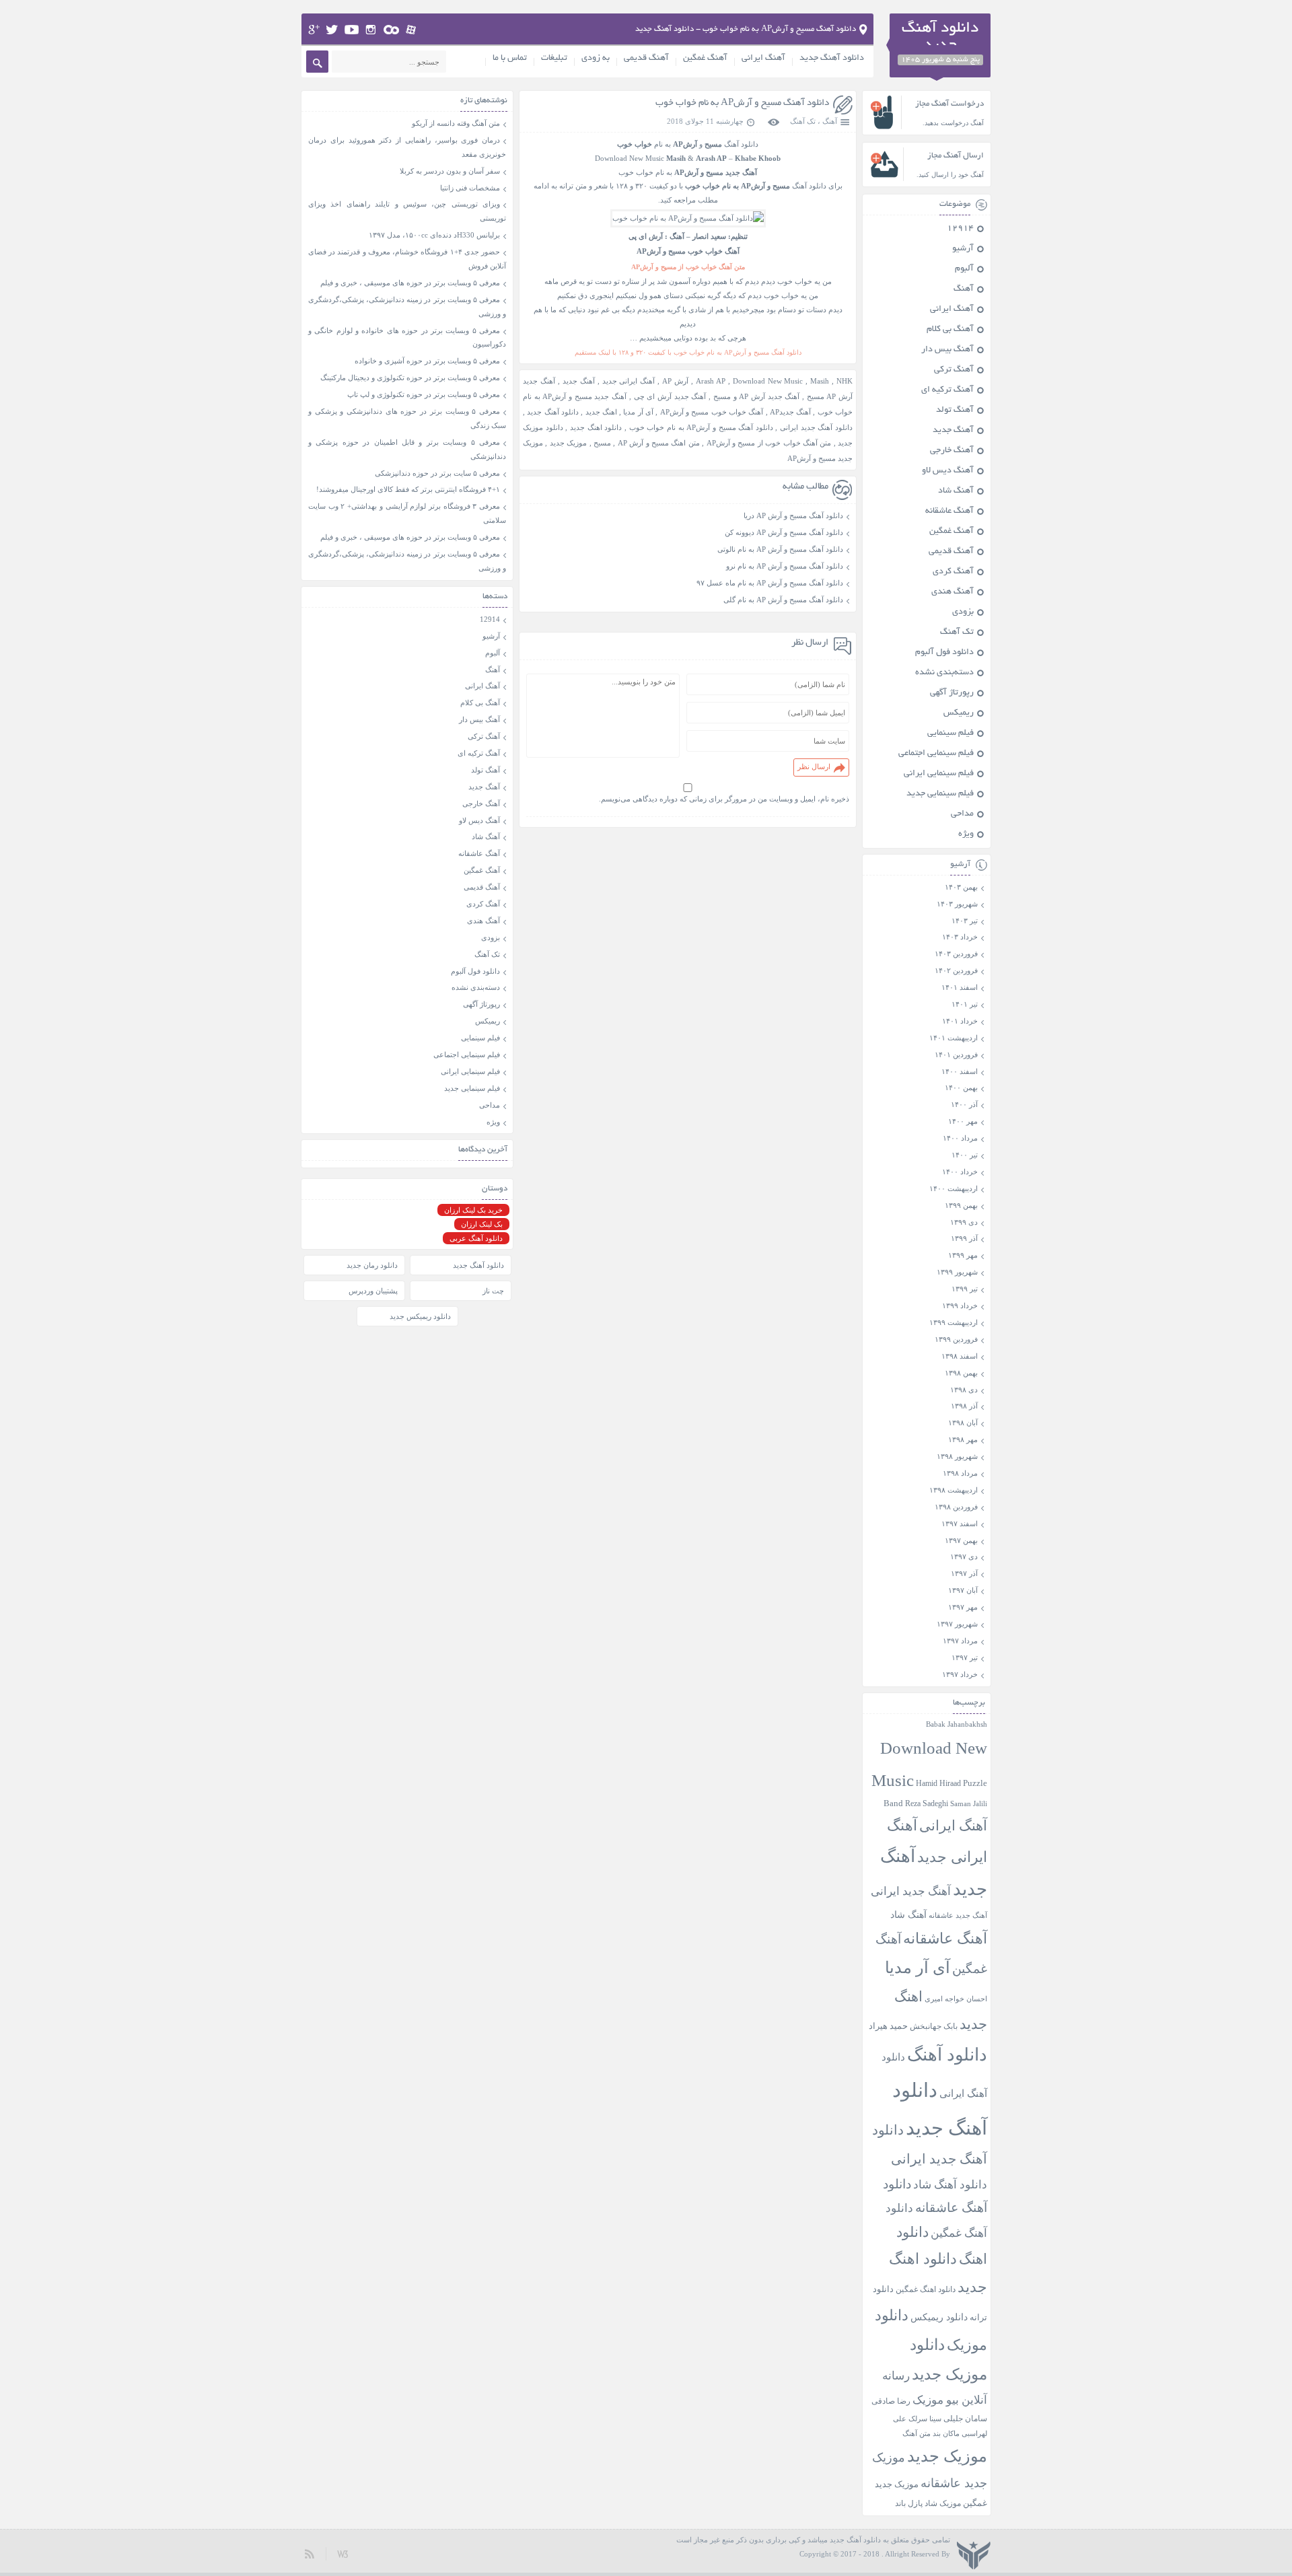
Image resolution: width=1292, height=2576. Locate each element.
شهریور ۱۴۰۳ (957, 904)
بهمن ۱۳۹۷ (961, 1540)
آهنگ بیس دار (947, 350)
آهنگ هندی (953, 592)
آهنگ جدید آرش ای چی (670, 396)
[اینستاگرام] (371, 30)
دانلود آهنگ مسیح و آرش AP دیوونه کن (784, 532)
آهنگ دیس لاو (948, 471)
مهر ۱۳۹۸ (963, 1439)
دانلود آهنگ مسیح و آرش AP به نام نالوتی (780, 549)
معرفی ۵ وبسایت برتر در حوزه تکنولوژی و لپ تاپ (424, 394)
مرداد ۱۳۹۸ (960, 1473)
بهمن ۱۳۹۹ (961, 1205)
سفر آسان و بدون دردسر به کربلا (450, 171)
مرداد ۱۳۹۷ (960, 1641)
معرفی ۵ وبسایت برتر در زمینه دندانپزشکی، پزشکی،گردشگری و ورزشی (407, 307)
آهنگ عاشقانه (949, 511)
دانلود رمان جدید (372, 1265)
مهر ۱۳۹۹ (963, 1255)
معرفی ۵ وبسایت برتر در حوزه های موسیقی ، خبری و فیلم (410, 283)
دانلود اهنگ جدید (596, 427)
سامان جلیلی (965, 2419)
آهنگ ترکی (954, 370)
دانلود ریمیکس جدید (420, 1316)
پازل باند (909, 2503)
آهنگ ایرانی (763, 59)
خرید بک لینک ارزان (473, 1210)
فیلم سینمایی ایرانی (939, 774)
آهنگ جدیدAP (790, 412)
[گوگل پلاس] (314, 30)
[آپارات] (411, 30)
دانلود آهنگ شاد (950, 2185)
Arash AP (711, 381)
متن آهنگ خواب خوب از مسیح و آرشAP (769, 443)
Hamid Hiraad (938, 1783)
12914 (960, 229)
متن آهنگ (917, 2433)
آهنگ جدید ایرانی (911, 1891)
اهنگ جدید (601, 412)
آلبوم (964, 269)
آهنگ (830, 121)
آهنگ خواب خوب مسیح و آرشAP (712, 412)
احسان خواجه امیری (956, 1999)
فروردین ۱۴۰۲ (956, 970)
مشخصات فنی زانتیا (470, 188)
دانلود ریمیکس (939, 2317)
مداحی (962, 814)
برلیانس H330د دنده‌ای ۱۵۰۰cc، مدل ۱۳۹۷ (434, 235)
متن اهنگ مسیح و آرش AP (659, 443)
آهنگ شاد (956, 491)
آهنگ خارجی (952, 451)
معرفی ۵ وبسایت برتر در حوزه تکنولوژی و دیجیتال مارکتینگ (410, 378)
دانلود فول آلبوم (944, 653)
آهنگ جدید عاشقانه (958, 1915)
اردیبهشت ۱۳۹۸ (954, 1490)
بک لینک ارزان (482, 1224)
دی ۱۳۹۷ (964, 1557)
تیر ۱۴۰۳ (965, 921)
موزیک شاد (943, 2504)
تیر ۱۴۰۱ (965, 1004)
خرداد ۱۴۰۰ (960, 1172)
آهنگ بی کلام (950, 330)
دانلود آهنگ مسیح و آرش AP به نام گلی (783, 600)
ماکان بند (946, 2434)
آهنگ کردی (953, 572)
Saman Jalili (969, 1803)
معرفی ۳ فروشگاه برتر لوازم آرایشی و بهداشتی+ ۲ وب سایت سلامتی (407, 513)
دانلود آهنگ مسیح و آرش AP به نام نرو (785, 566)
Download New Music (630, 158)
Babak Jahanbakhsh (957, 1724)
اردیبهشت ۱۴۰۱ (954, 1038)
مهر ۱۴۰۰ (963, 1121)
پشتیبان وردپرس (373, 1291)
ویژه (966, 834)
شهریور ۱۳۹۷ (957, 1624)
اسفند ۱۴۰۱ (960, 987)
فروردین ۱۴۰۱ (956, 1054)
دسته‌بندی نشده (944, 673)
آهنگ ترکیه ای (947, 390)
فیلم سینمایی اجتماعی (936, 754)
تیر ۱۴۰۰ (965, 1155)
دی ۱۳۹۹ (964, 1222)
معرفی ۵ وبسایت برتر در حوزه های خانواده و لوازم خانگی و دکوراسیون (407, 337)
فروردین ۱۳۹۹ (956, 1339)
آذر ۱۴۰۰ (964, 1104)
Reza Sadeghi (927, 1804)
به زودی (596, 59)
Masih (820, 381)
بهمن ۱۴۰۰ (961, 1087)
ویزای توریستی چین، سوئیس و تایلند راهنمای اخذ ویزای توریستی (407, 211)
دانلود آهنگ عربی (476, 1238)
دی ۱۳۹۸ (964, 1390)
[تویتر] (332, 30)
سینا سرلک (925, 2419)
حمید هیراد (888, 2026)
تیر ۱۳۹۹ (965, 1289)
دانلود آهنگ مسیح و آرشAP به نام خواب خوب (742, 103)
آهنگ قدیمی (646, 59)
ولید (343, 2553)
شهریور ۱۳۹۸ (957, 1456)
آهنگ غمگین (705, 59)
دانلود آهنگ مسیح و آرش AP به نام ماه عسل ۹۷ (770, 583)
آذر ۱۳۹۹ (964, 1238)
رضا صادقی (891, 2401)
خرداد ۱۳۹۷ (960, 1674)
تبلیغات (554, 59)
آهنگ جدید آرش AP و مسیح (757, 396)
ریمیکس (959, 713)
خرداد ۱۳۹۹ (960, 1305)
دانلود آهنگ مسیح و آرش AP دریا (793, 515)
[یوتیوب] (352, 30)
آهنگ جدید (579, 381)
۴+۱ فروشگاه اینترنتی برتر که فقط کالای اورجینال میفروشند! (408, 489)
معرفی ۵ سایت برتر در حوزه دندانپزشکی (437, 473)
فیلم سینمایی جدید (940, 794)
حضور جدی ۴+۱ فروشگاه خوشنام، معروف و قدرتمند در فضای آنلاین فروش (407, 259)
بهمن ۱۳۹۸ (961, 1373)
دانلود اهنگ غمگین (926, 2290)
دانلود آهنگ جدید (832, 59)
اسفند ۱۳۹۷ (960, 1524)
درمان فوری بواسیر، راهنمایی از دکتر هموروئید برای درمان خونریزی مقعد (407, 147)
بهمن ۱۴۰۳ (961, 887)
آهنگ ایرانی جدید (629, 381)
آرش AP (675, 381)
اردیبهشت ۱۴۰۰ (954, 1188)
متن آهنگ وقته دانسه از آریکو (456, 123)
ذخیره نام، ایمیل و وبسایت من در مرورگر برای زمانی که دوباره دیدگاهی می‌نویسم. (724, 799)
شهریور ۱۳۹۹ (957, 1272)
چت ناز (493, 1291)
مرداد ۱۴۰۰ (960, 1138)
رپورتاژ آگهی (952, 693)
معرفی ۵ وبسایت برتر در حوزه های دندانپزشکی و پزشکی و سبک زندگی (407, 418)
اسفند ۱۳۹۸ (960, 1356)
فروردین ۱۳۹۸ (956, 1507)
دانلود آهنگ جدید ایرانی (816, 427)
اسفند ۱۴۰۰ (960, 1071)
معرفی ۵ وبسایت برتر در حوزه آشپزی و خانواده (427, 361)
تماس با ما (510, 59)
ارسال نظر (814, 766)
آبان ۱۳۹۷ (963, 1590)
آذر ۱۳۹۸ (964, 1406)
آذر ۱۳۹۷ (964, 1573)
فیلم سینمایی (950, 734)
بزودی (963, 612)
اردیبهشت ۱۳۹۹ (954, 1322)
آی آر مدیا (638, 412)
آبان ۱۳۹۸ (963, 1423)
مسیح (602, 443)
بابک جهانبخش (934, 2027)
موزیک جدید (568, 443)
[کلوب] (391, 30)
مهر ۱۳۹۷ (963, 1607)
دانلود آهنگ (947, 2055)
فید (310, 2553)
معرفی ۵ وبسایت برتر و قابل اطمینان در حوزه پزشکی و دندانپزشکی (407, 449)
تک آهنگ (803, 121)
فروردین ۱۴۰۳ (956, 954)
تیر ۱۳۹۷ (965, 1657)
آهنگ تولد (955, 410)
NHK (845, 381)
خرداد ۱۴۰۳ (960, 937)
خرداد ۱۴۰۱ (960, 1021)
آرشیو (963, 249)
